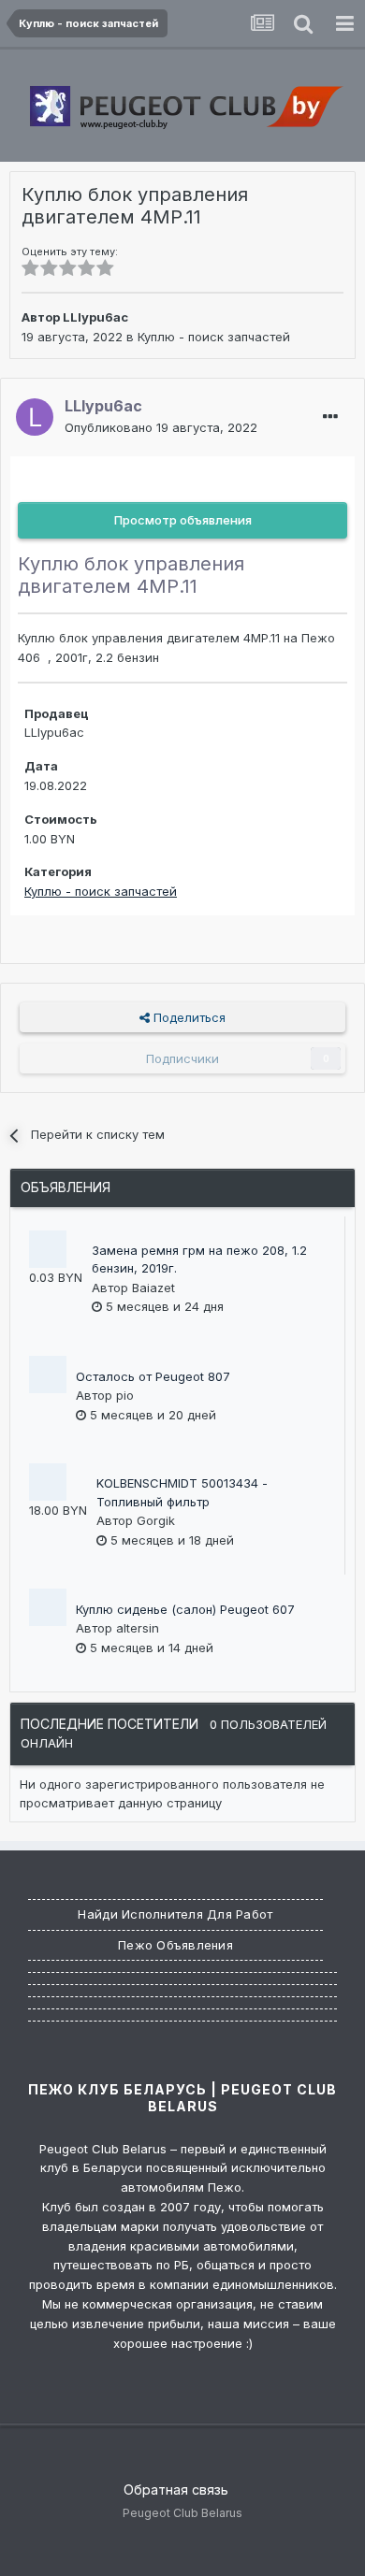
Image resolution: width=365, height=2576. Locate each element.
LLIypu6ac (95, 317)
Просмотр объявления (183, 520)
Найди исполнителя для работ (175, 1914)
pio (125, 1395)
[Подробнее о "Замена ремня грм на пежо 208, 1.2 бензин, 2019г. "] (48, 1249)
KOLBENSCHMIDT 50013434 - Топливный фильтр (182, 1492)
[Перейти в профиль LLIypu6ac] (35, 417)
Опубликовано (161, 427)
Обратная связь (176, 2490)
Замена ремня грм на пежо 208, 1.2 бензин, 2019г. (199, 1259)
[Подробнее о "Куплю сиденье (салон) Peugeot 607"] (48, 1607)
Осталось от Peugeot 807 (153, 1376)
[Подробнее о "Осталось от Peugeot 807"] (48, 1374)
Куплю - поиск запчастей (214, 337)
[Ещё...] (330, 417)
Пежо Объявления (175, 1945)
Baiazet (153, 1288)
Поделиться (188, 1017)
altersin (138, 1628)
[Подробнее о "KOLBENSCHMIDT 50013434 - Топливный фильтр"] (48, 1482)
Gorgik (156, 1520)
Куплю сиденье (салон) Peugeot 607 (185, 1609)
